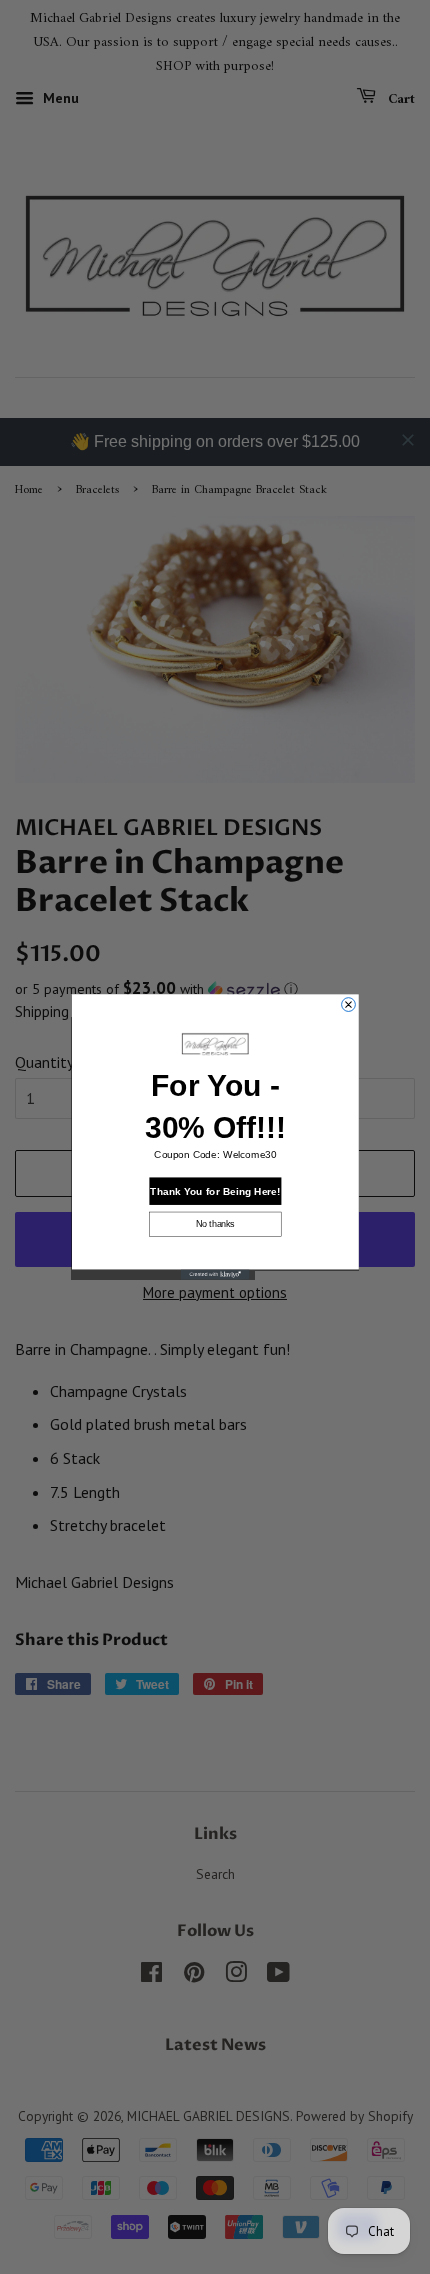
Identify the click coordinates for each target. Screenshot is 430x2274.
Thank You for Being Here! (215, 1191)
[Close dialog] (348, 1005)
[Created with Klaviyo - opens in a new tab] (215, 1274)
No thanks (215, 1223)
